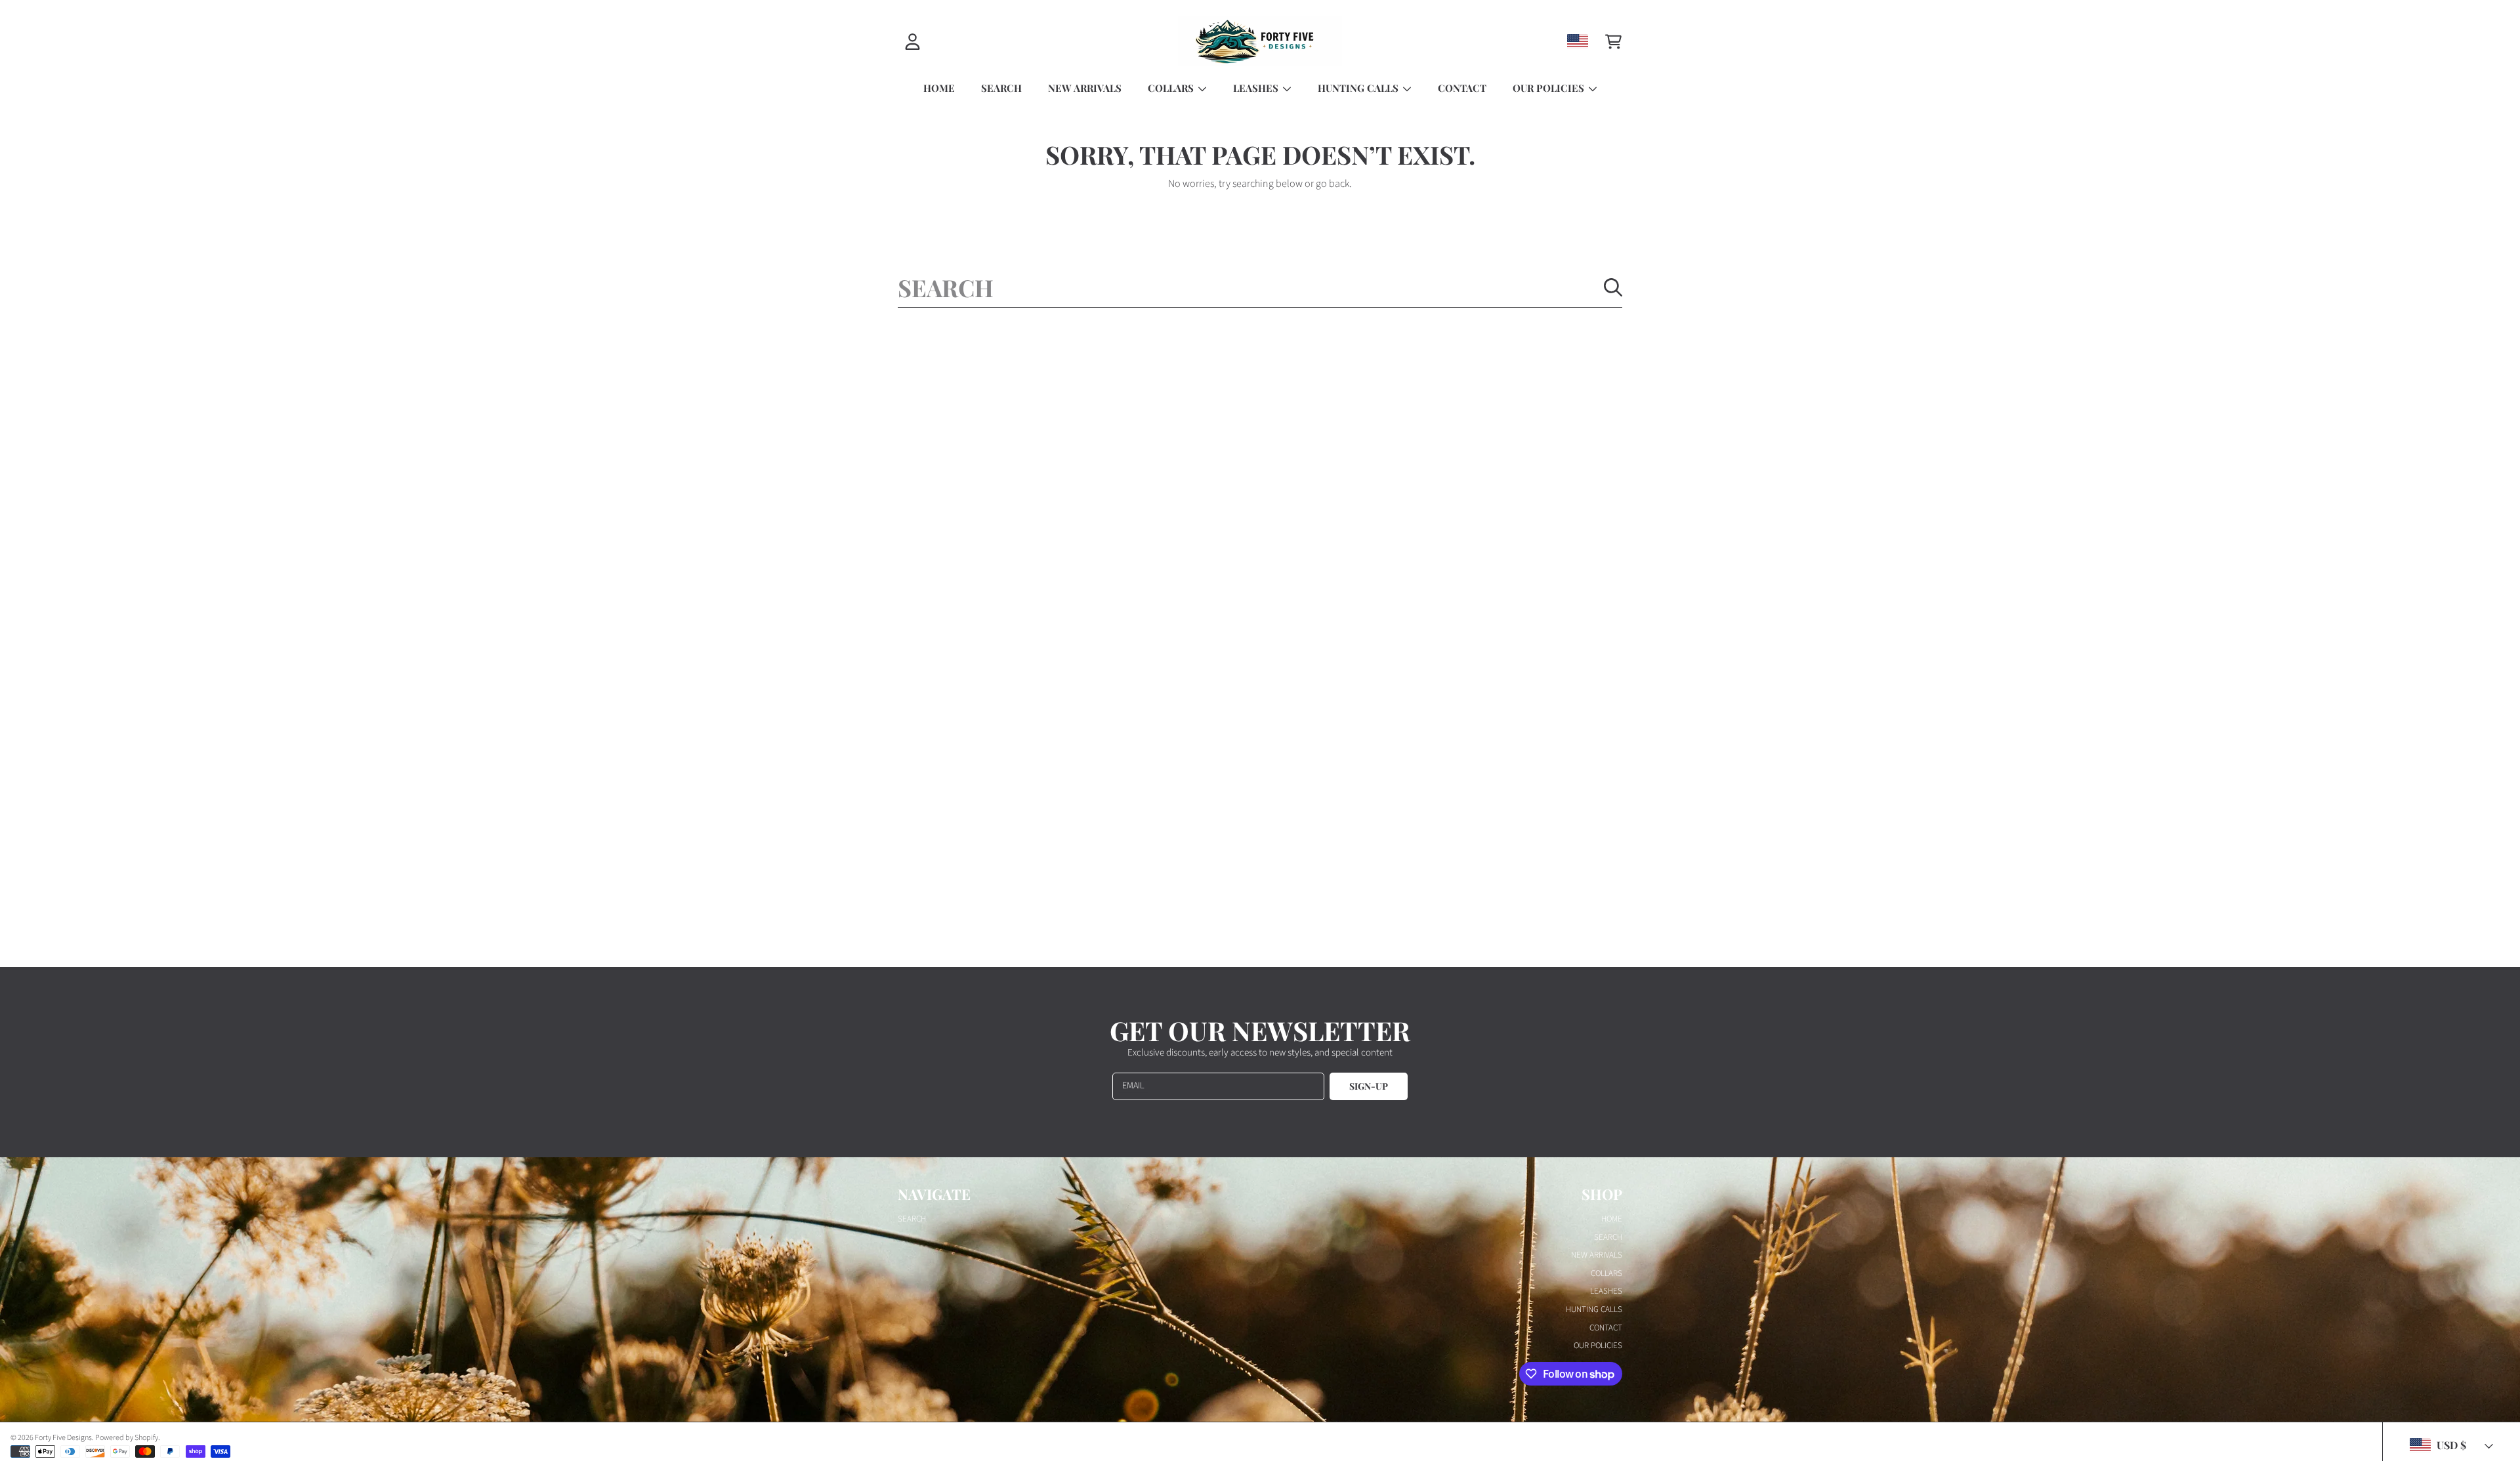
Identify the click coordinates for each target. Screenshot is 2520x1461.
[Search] (1613, 287)
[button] (1613, 41)
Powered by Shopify (127, 1438)
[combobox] (1260, 287)
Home (1612, 1219)
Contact (1606, 1328)
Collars (1172, 88)
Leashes (1257, 88)
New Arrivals (1597, 1255)
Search (912, 1219)
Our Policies (1550, 88)
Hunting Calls (1359, 88)
